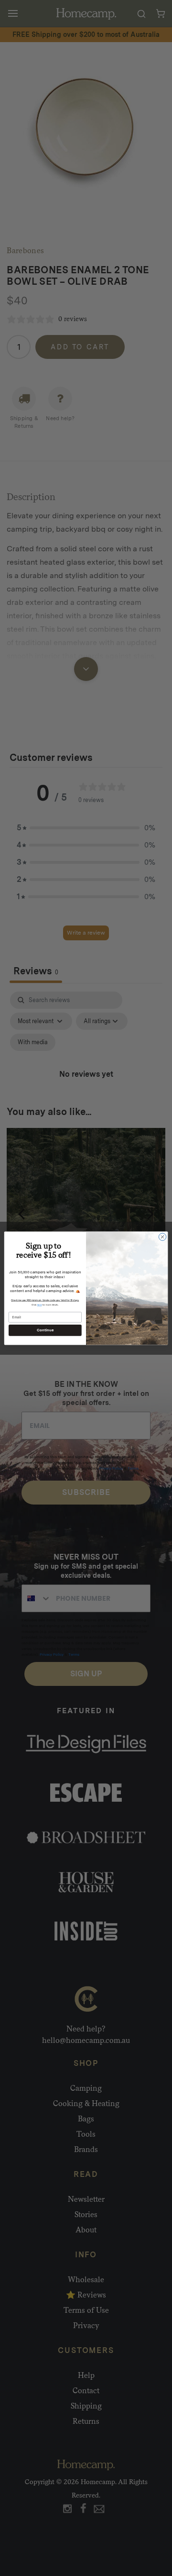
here (40, 1304)
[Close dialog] (162, 1236)
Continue (45, 1330)
